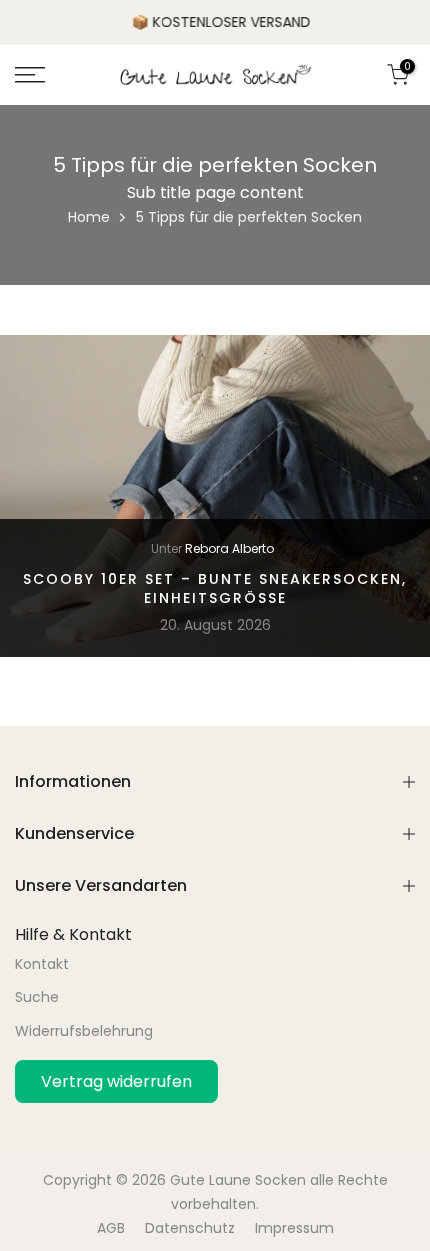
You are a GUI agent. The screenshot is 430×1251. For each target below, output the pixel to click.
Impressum (294, 1228)
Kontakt (42, 964)
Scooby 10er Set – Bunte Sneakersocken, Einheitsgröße (215, 588)
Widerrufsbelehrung (84, 1031)
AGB (111, 1228)
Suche (37, 997)
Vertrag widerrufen (116, 1081)
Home (89, 217)
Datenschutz (190, 1228)
